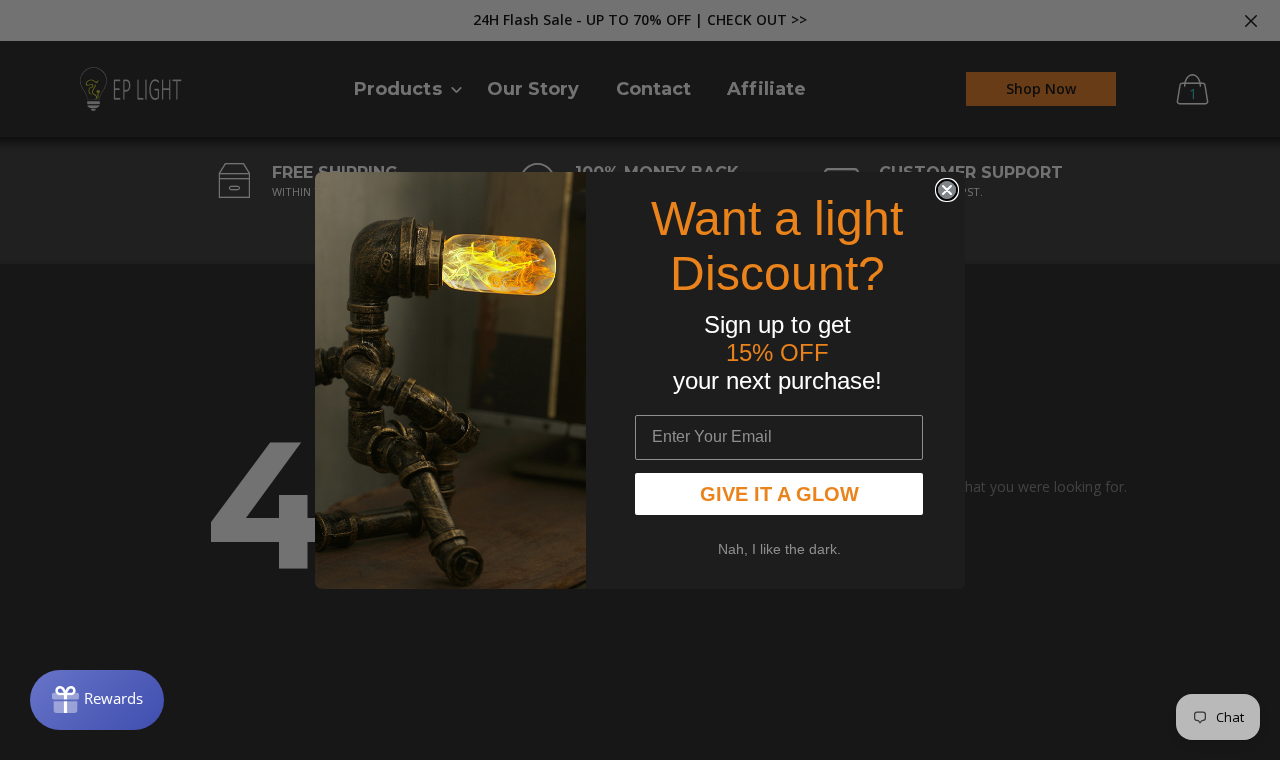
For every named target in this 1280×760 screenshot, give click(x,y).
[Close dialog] (947, 190)
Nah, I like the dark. (779, 549)
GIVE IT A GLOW (779, 494)
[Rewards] (97, 700)
